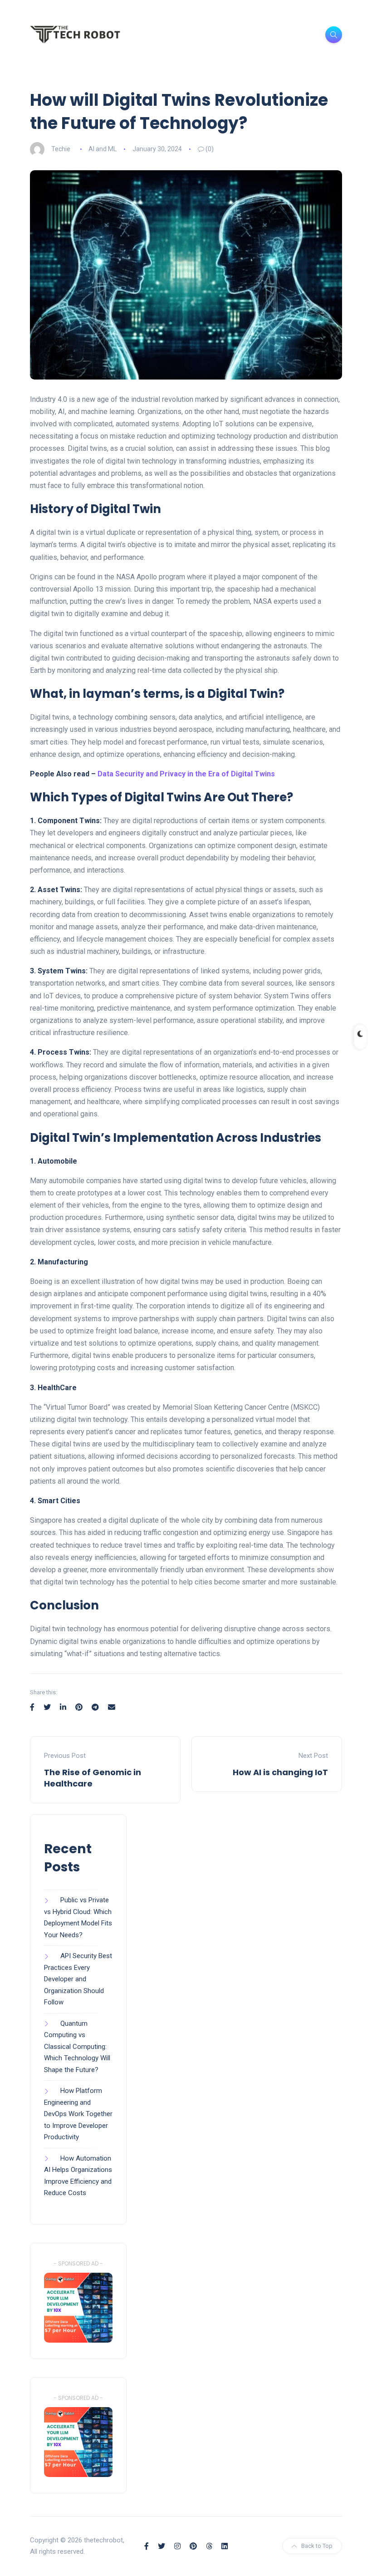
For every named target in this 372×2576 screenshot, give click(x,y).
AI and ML (103, 149)
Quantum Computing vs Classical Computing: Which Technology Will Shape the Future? (77, 2047)
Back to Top (317, 2546)
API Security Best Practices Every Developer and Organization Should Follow (78, 1979)
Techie (61, 149)
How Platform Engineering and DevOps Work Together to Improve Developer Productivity (78, 2114)
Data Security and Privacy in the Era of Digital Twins (186, 774)
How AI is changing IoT (280, 1772)
